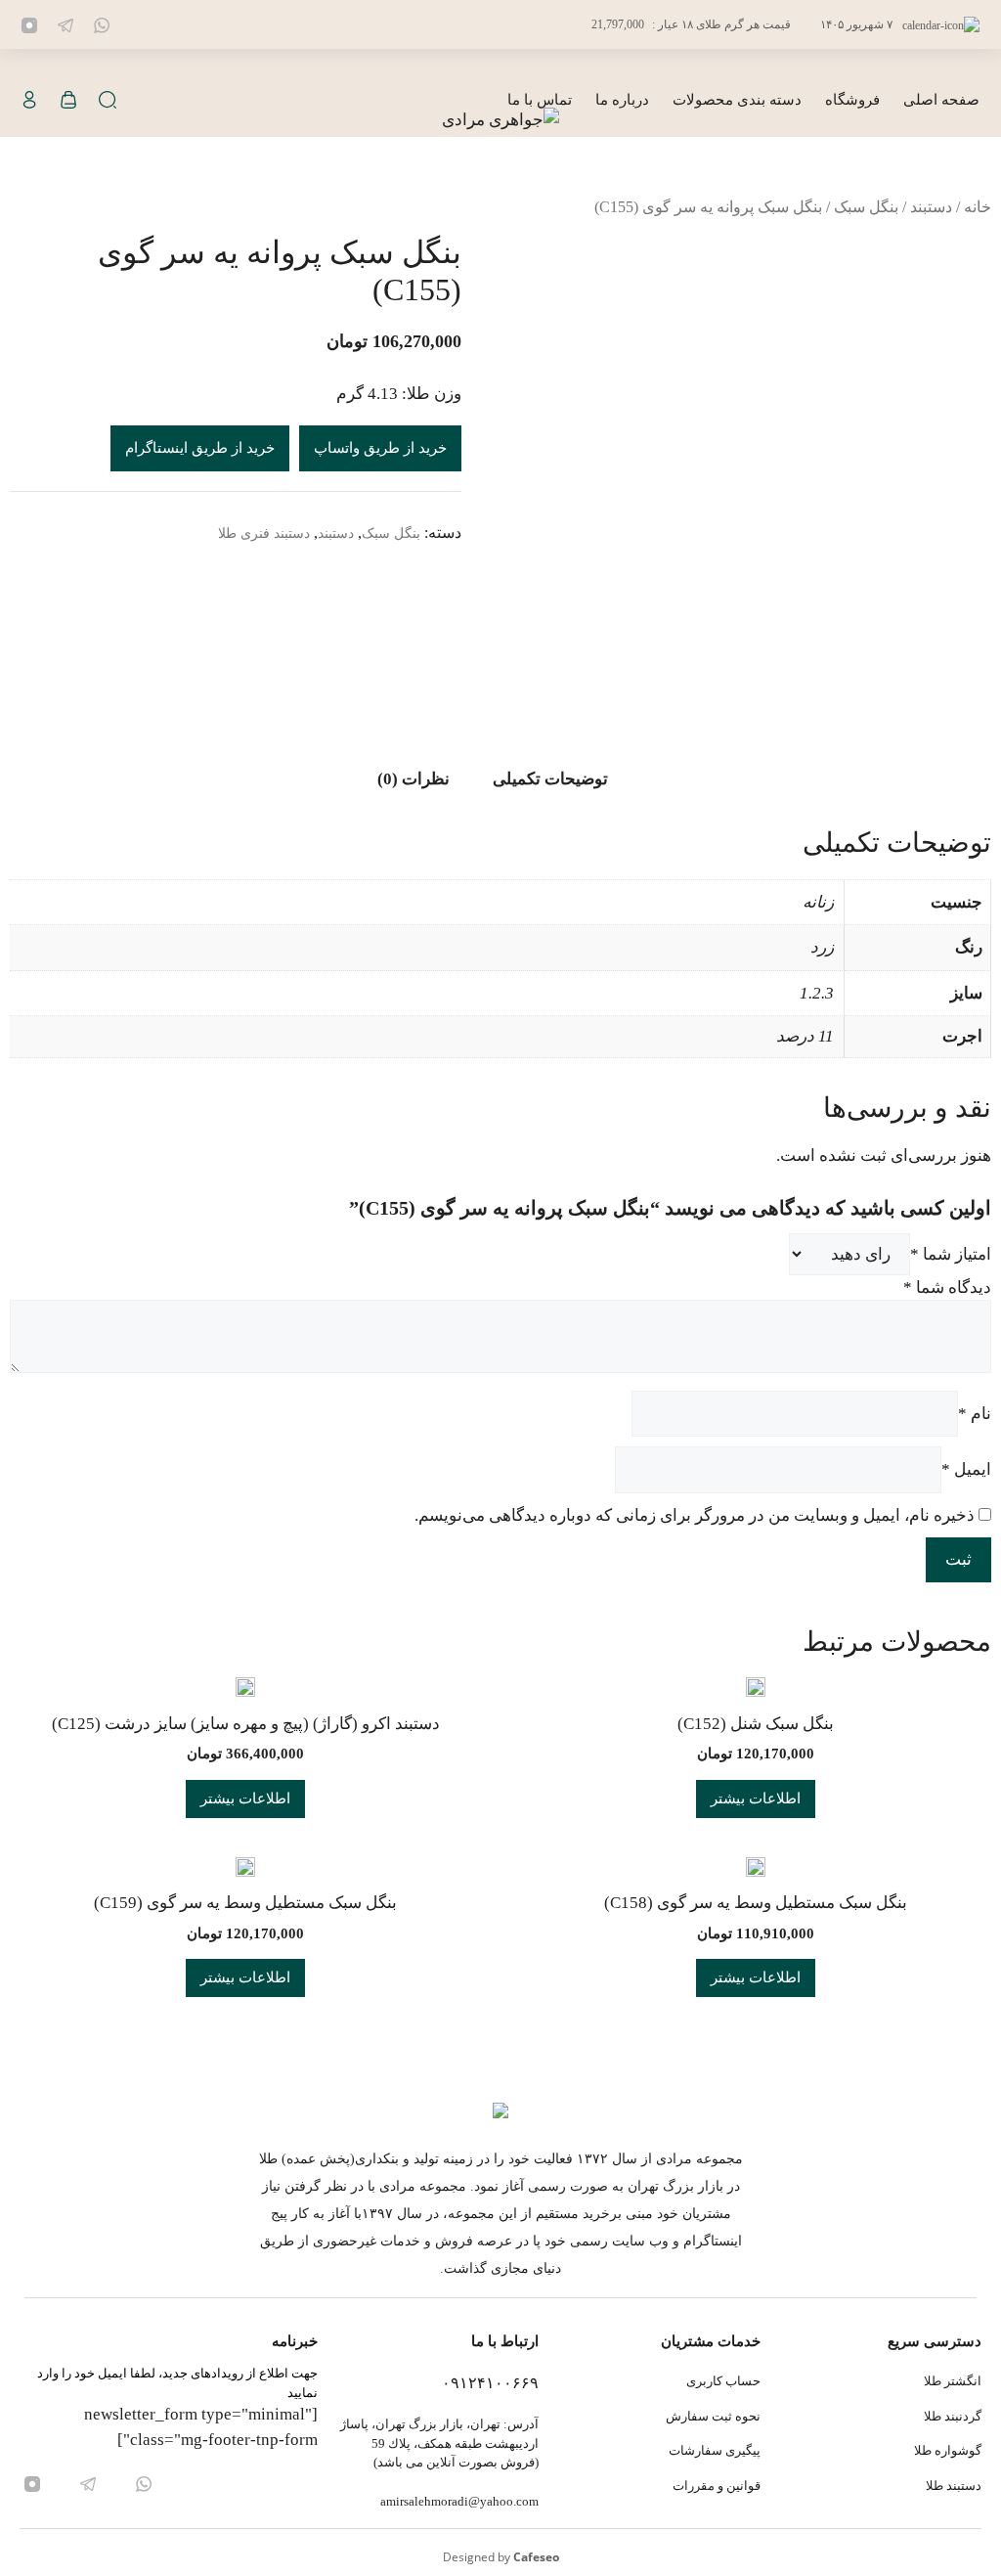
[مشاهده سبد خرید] (68, 100)
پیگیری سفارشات (714, 2450)
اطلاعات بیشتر (756, 1799)
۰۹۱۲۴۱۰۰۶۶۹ (490, 2383)
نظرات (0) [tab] (413, 779)
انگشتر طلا (953, 2381)
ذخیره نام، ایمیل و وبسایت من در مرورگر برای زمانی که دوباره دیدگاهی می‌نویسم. (695, 1515)
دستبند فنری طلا (264, 533)
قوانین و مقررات (716, 2486)
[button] (108, 100)
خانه (978, 207)
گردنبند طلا (953, 2416)
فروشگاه (852, 100)
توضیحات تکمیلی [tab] (550, 779)
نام (975, 1414)
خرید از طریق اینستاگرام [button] (200, 448)
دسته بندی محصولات (737, 100)
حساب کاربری (723, 2381)
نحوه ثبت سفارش (713, 2416)
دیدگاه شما (947, 1288)
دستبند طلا (954, 2486)
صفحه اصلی (941, 100)
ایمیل (966, 1469)
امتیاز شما (951, 1254)
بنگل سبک (866, 207)
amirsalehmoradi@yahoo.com (459, 2501)
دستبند (931, 207)
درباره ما (622, 100)
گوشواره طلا (948, 2450)
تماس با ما (540, 100)
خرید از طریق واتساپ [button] (380, 448)
